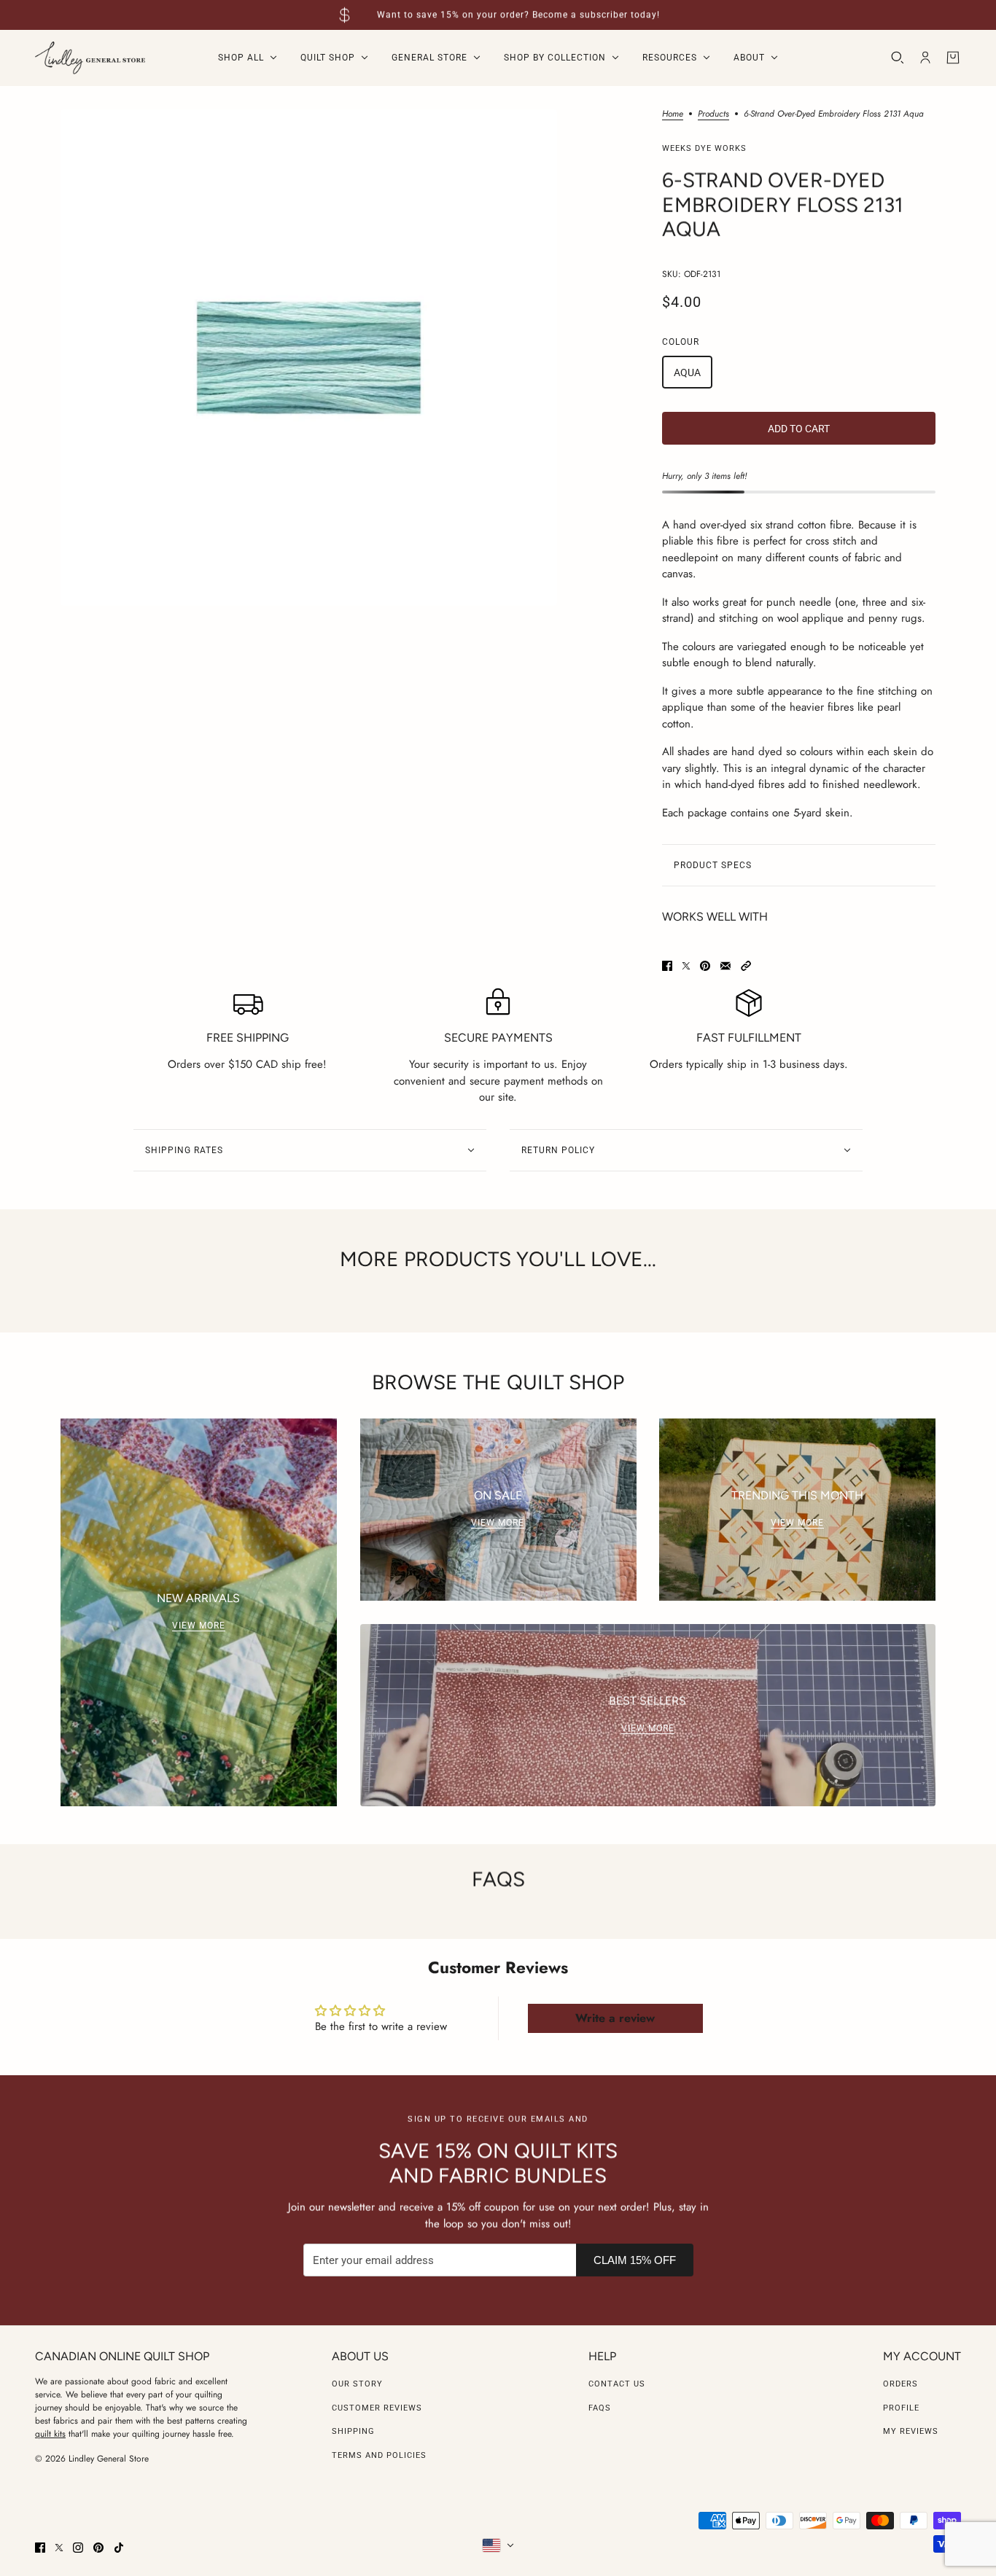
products (713, 115)
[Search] (898, 58)
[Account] (925, 58)
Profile (901, 2408)
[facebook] (40, 2548)
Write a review (615, 2018)
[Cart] (953, 58)
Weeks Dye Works (704, 148)
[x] (59, 2548)
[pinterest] (98, 2548)
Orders (900, 2384)
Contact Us (617, 2384)
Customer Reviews (377, 2408)
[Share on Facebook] (667, 966)
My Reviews (911, 2431)
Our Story (357, 2384)
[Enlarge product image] (309, 358)
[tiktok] (119, 2548)
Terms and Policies (379, 2455)
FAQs (600, 2408)
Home (673, 115)
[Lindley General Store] (90, 58)
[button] (746, 966)
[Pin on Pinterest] (705, 966)
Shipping (353, 2431)
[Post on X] (686, 966)
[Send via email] (725, 966)
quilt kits (50, 2434)
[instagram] (78, 2548)
